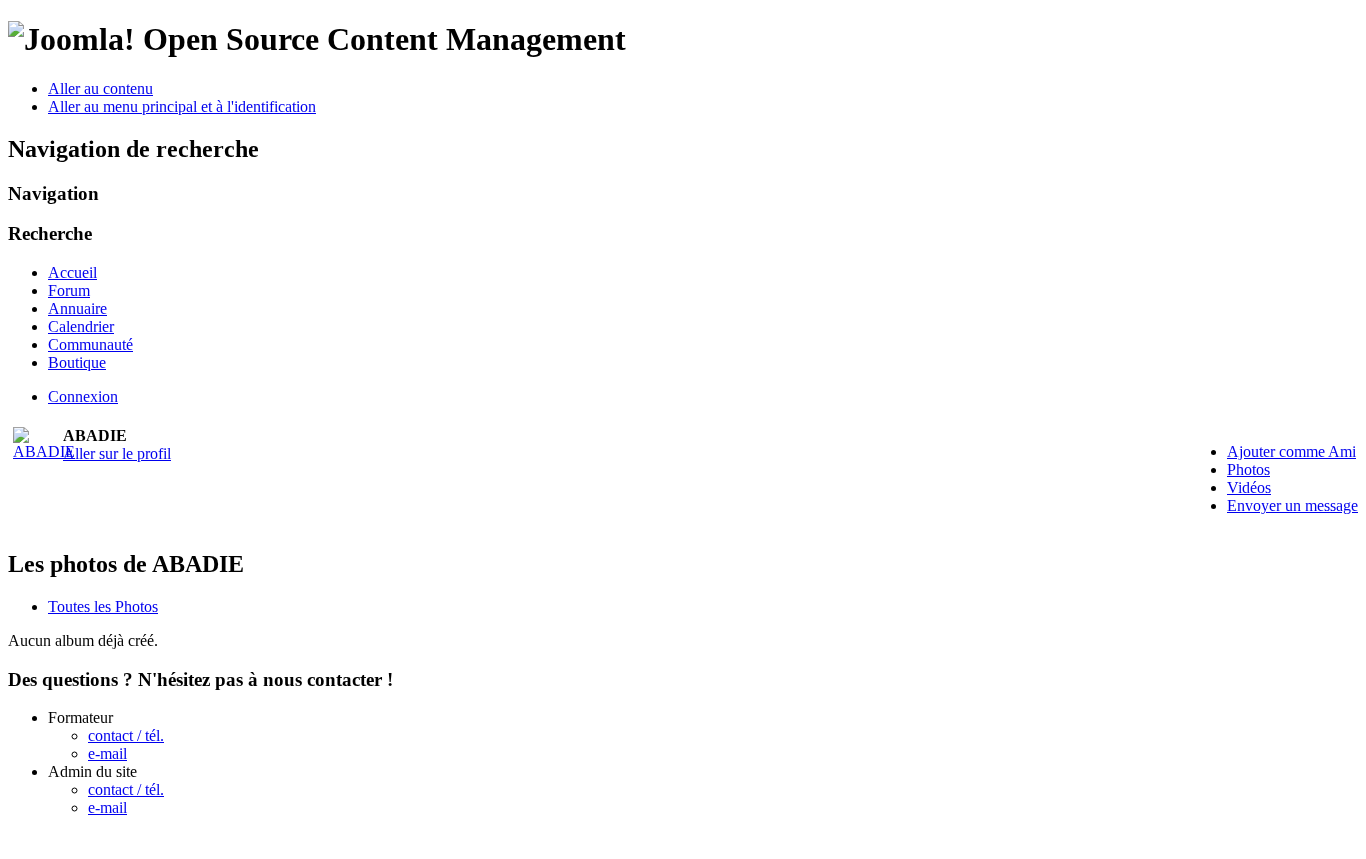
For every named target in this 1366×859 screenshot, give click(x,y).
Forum (69, 290)
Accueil (72, 272)
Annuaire (77, 308)
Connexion (83, 396)
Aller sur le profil (117, 453)
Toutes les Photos (103, 606)
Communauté (90, 344)
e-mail (107, 753)
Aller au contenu (100, 88)
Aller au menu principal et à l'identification (182, 106)
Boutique (77, 362)
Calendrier (81, 326)
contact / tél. (126, 735)
